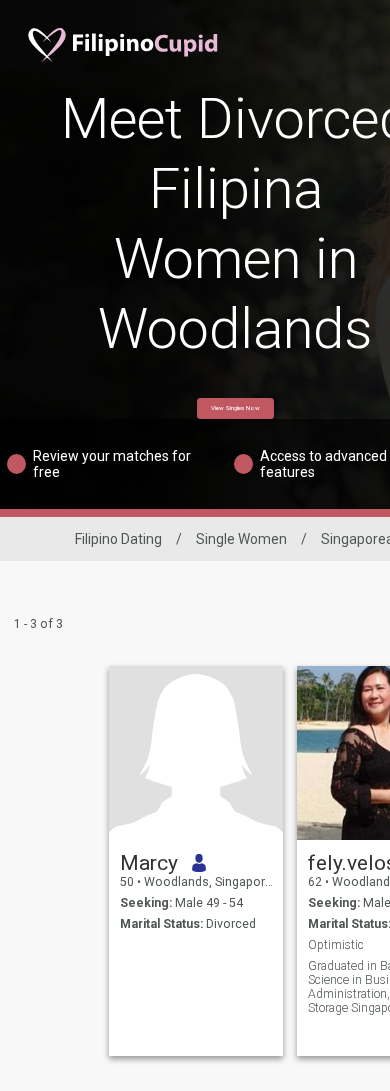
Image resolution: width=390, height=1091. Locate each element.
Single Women (241, 539)
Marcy (149, 863)
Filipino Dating (118, 539)
